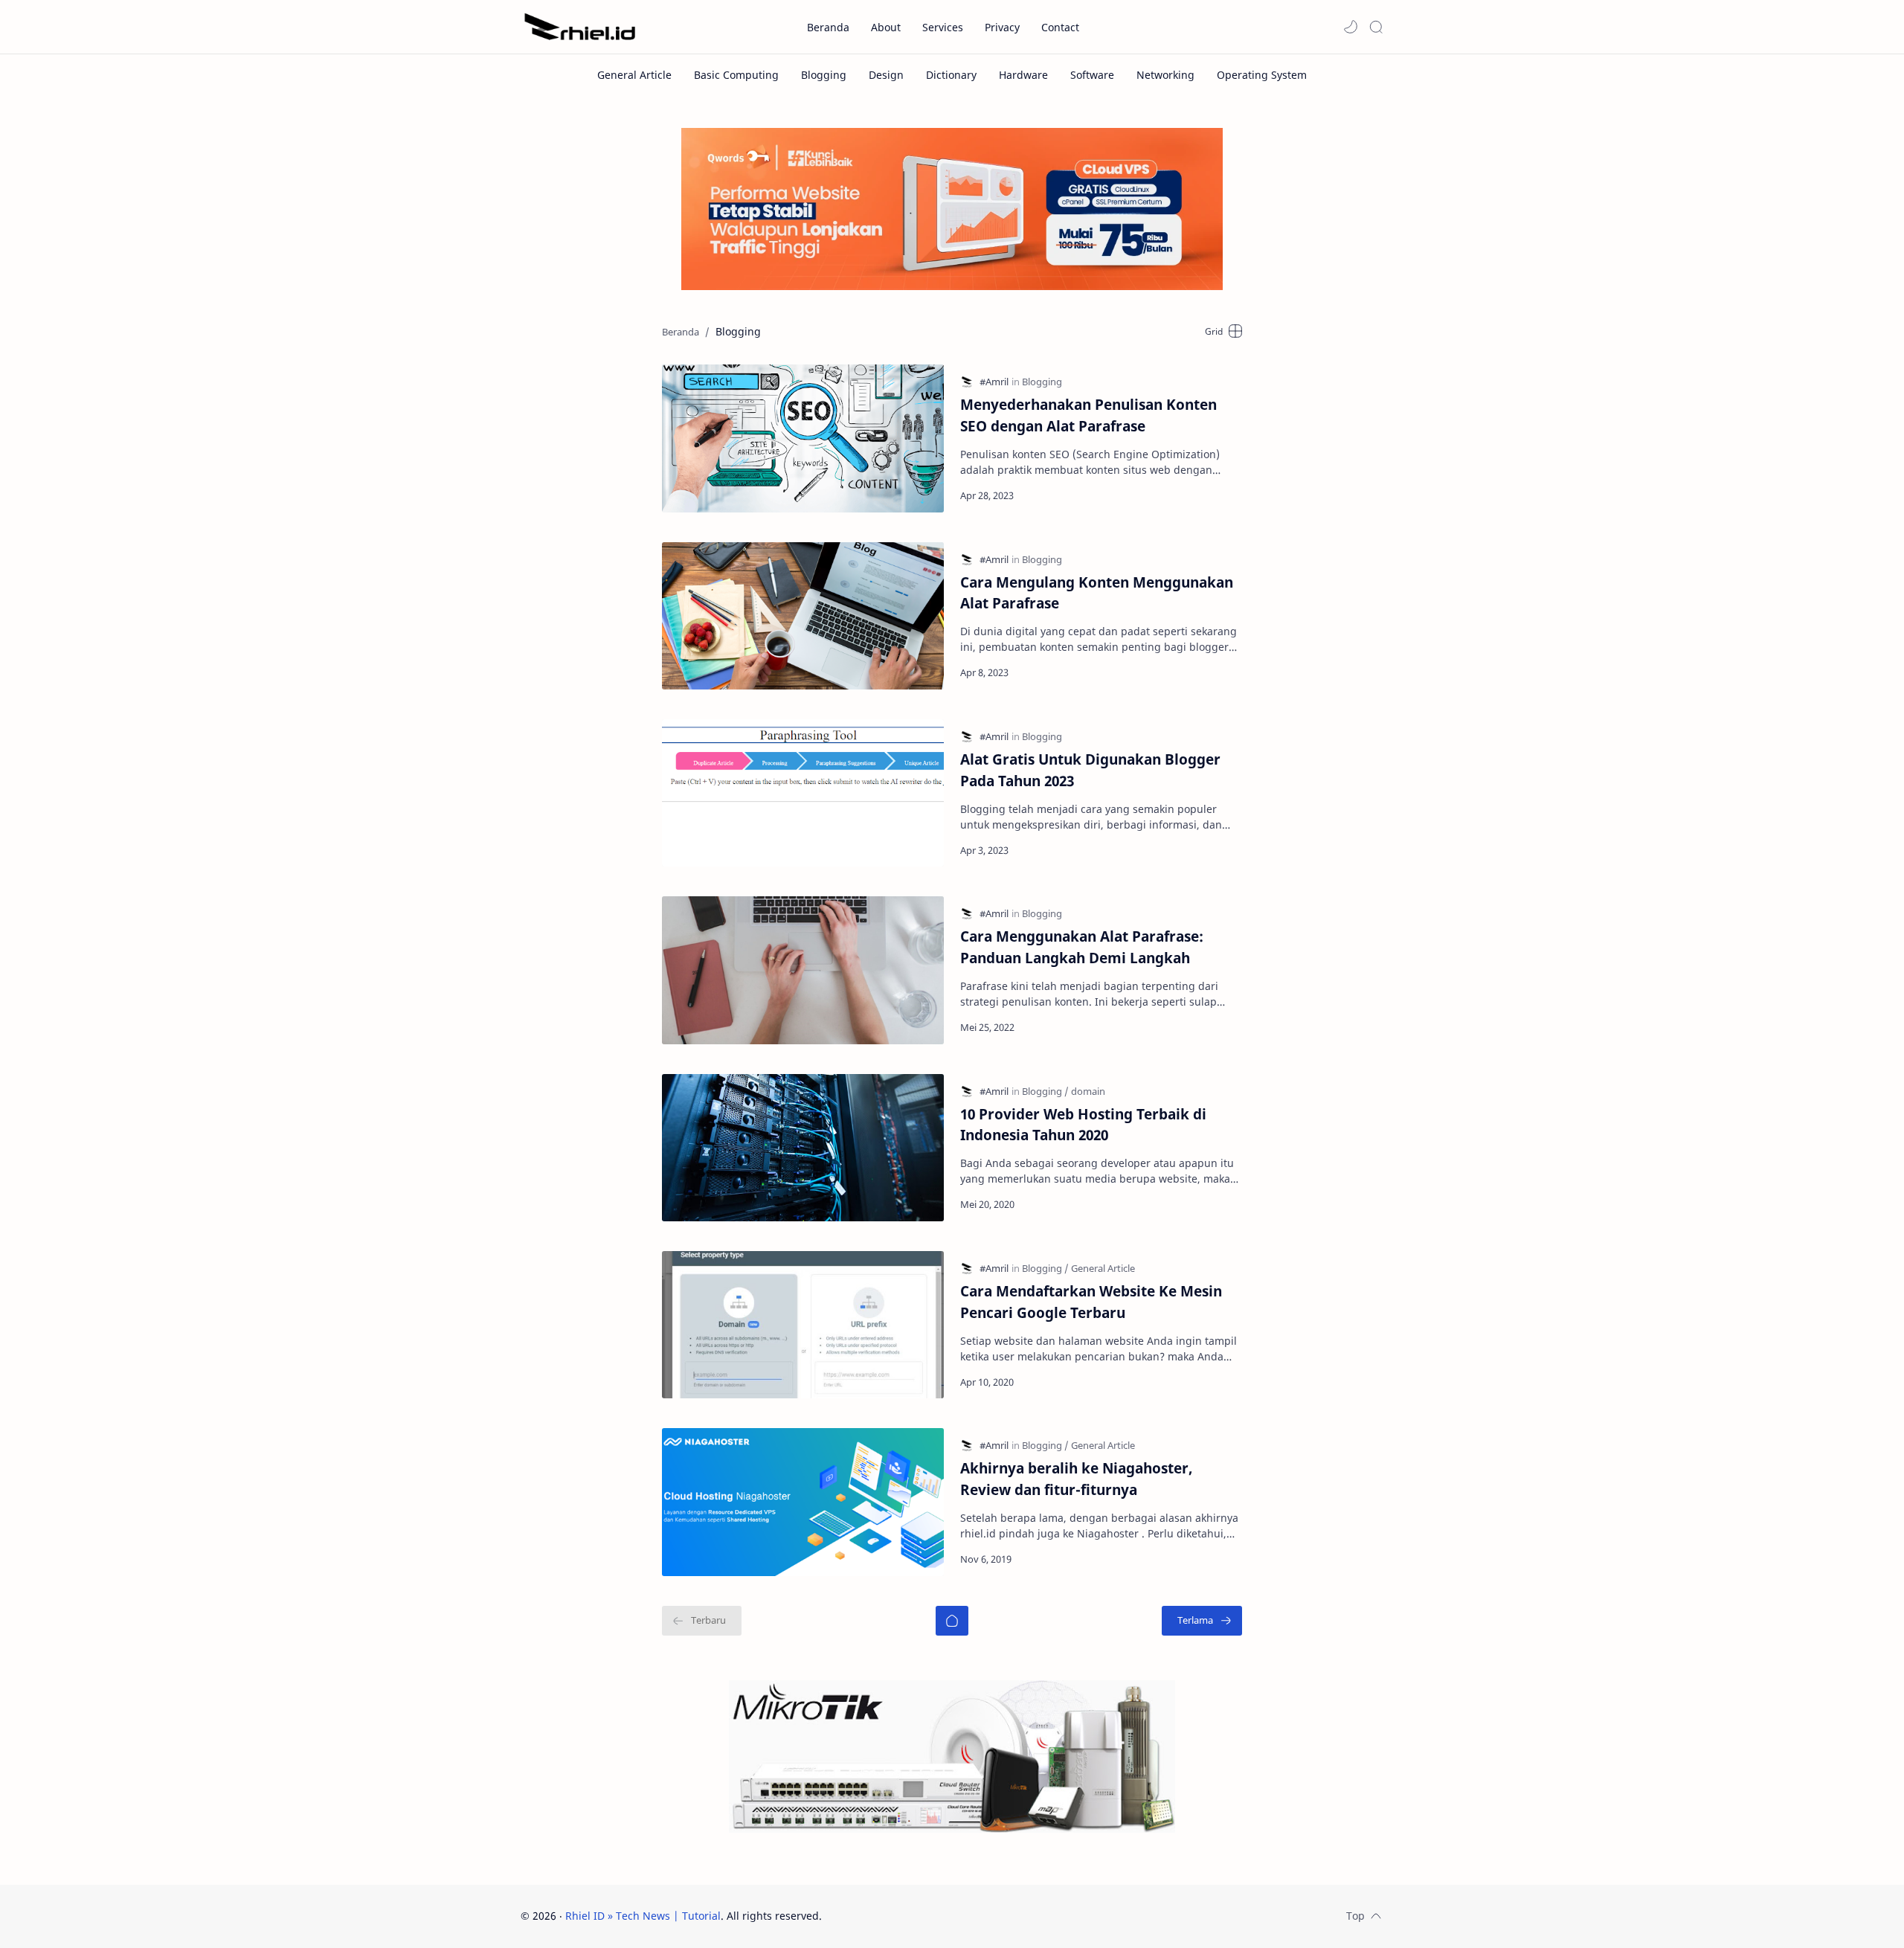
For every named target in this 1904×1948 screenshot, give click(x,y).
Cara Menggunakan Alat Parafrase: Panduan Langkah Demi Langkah (1082, 947)
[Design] (886, 75)
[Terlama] (1202, 1621)
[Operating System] (1262, 75)
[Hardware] (1023, 75)
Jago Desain (922, 1916)
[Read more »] (1214, 495)
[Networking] (1165, 75)
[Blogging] (824, 75)
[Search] (1376, 27)
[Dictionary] (951, 75)
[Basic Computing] (736, 75)
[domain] (1088, 1091)
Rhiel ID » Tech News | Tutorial (643, 1916)
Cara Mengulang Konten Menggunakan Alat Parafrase (1097, 593)
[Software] (1092, 75)
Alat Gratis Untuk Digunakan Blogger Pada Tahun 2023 (1090, 770)
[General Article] (634, 75)
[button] (1351, 27)
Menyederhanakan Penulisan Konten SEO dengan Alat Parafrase (1088, 415)
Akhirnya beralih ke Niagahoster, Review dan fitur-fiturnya (1077, 1479)
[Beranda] (952, 1621)
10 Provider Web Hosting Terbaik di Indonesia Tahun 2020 (1083, 1125)
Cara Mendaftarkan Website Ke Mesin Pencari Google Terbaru (1091, 1302)
